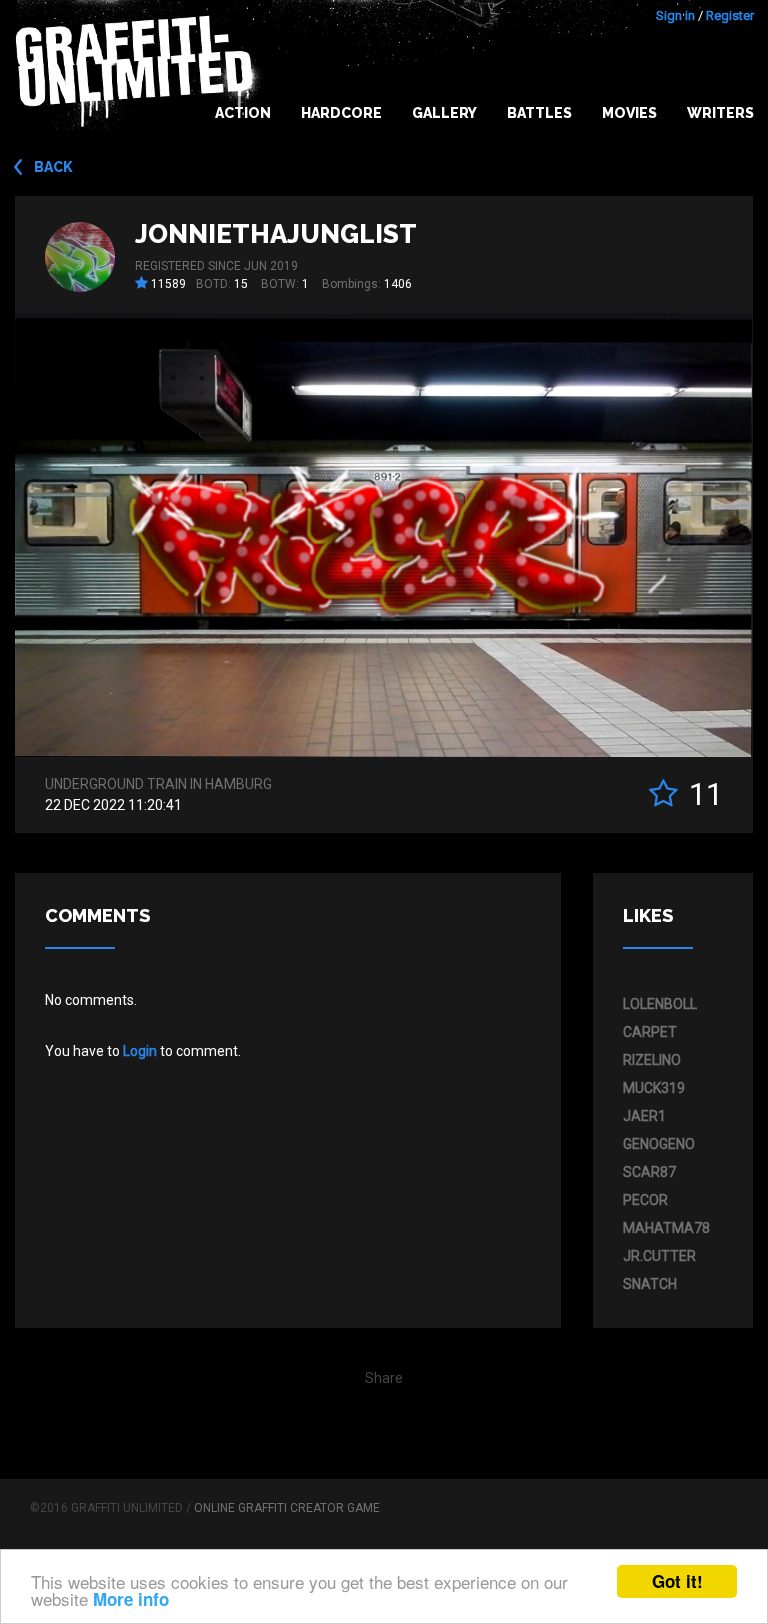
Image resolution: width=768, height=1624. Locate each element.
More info (131, 1599)
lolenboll (660, 1004)
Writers (720, 113)
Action (243, 113)
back (53, 167)
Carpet (650, 1032)
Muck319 (654, 1088)
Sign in (675, 15)
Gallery (444, 113)
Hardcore (341, 113)
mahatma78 (666, 1228)
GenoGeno (659, 1144)
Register (730, 15)
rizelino (652, 1060)
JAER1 (644, 1116)
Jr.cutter (659, 1256)
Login (140, 1051)
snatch (650, 1284)
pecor (645, 1200)
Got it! (677, 1581)
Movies (629, 113)
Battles (539, 113)
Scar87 (649, 1172)
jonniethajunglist (276, 234)
